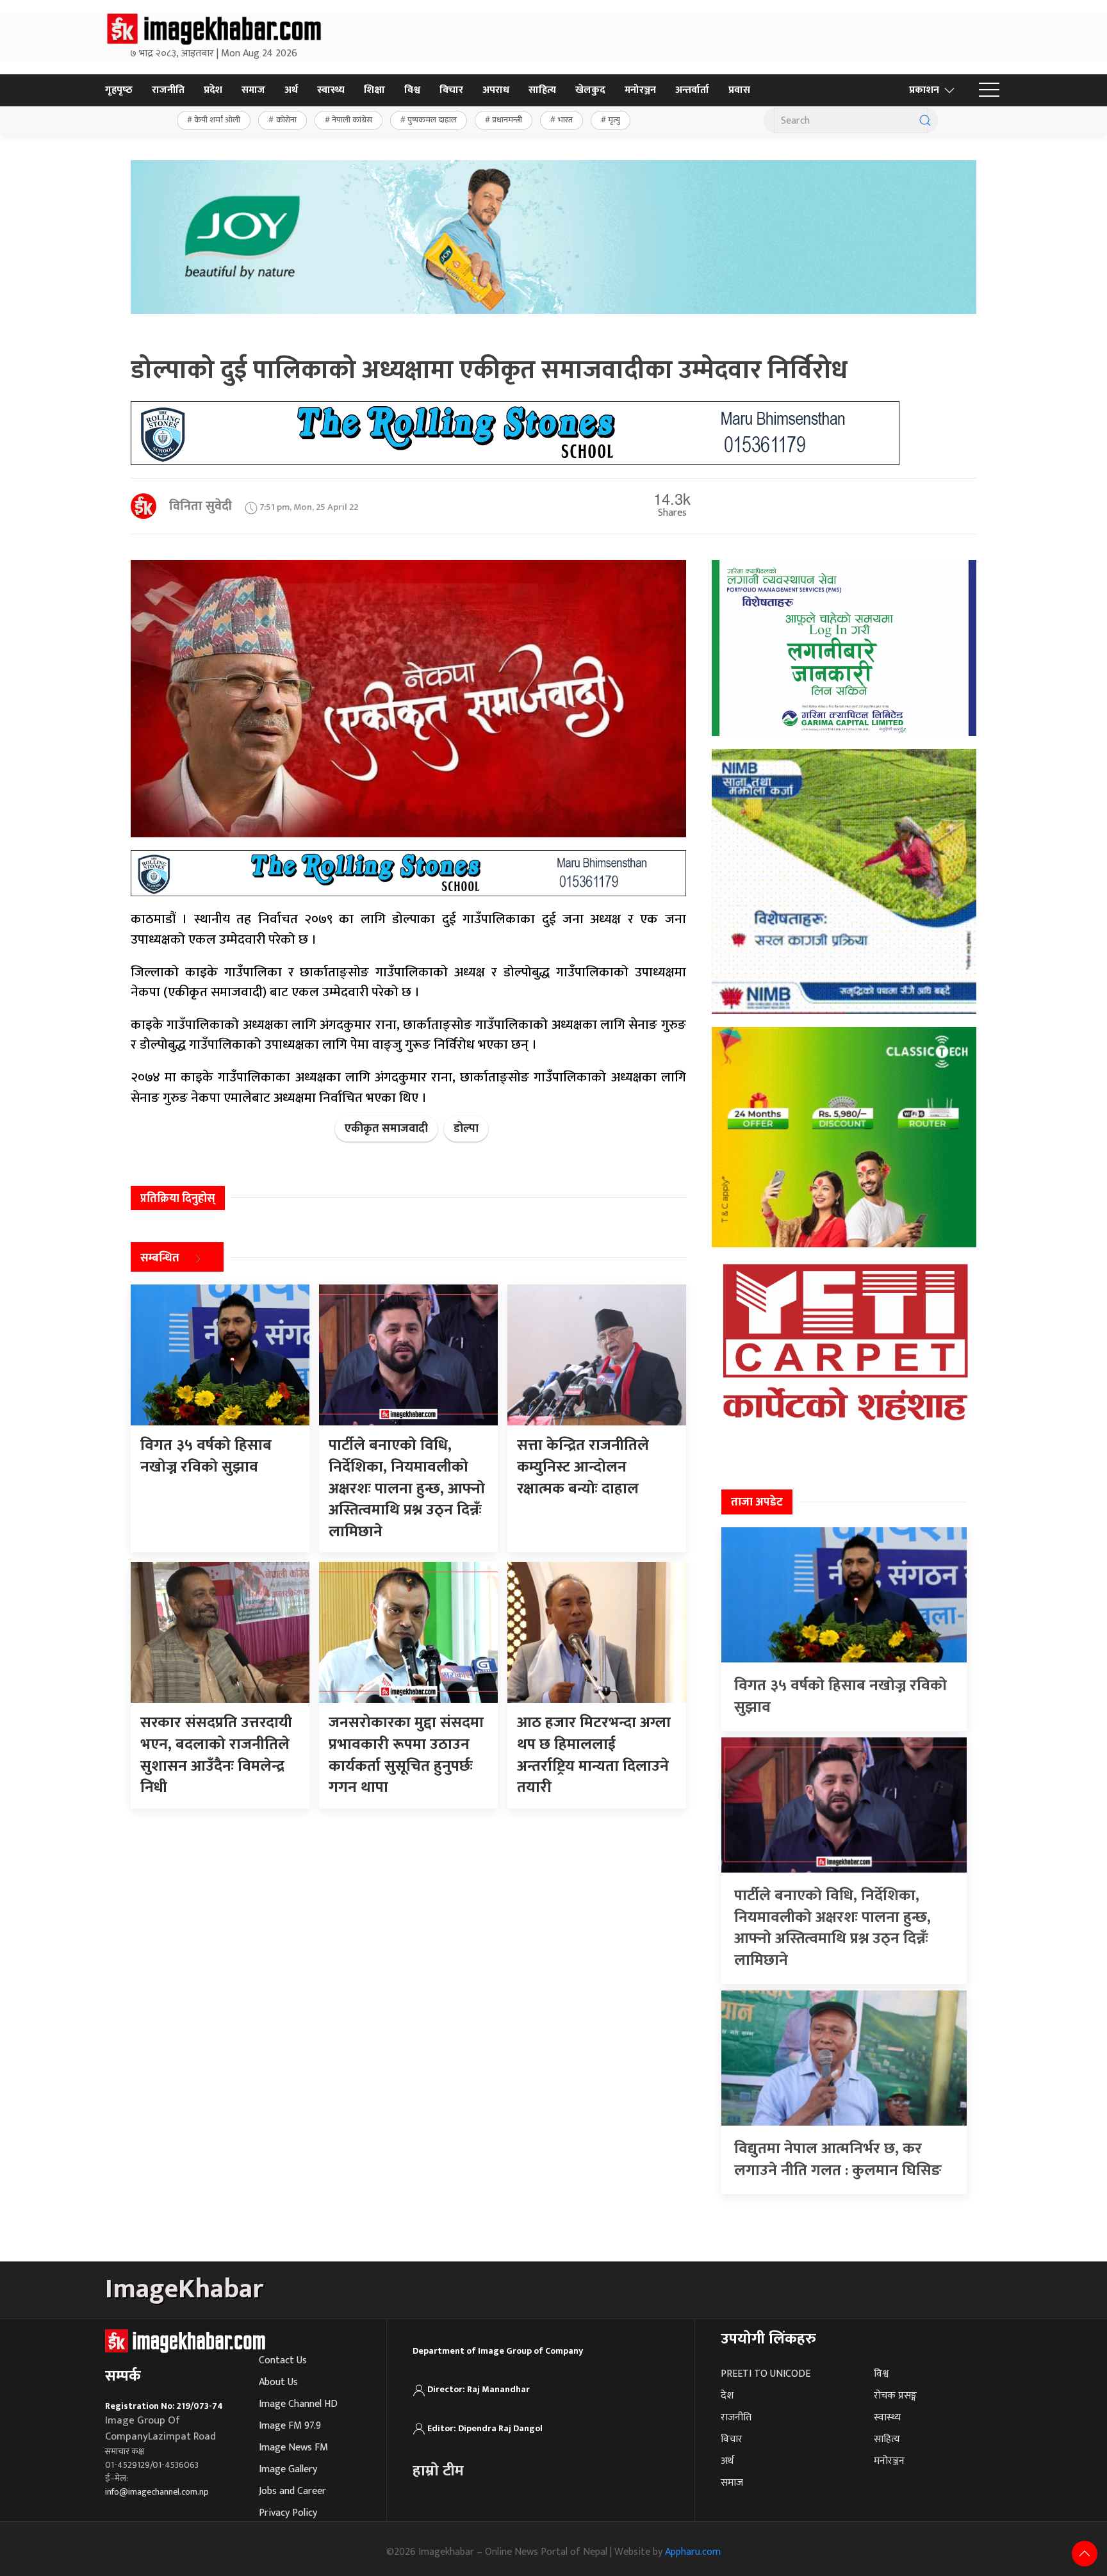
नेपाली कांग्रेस (352, 120)
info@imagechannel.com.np (157, 2492)
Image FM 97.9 (290, 2426)
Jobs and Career (292, 2491)
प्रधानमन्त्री (507, 120)
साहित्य (542, 90)
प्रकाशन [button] (924, 90)
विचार (451, 90)
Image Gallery (288, 2469)
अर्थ (291, 90)
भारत (565, 120)
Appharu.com (693, 2552)
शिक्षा (374, 90)
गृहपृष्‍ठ (119, 90)
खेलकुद (590, 90)
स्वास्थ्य (331, 90)
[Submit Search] (925, 120)
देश (727, 2396)
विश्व (412, 90)
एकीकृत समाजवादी (386, 1129)
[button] (989, 90)
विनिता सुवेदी (201, 506)
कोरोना (286, 120)
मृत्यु (614, 120)
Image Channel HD (298, 2404)
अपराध (496, 90)
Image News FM (293, 2448)
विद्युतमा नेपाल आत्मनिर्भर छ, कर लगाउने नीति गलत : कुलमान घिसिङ (838, 2160)
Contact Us (283, 2360)
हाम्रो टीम (438, 2471)
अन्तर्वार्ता (692, 90)
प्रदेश (213, 90)
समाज (253, 90)
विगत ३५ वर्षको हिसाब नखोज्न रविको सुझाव (840, 1696)
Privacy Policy (288, 2513)
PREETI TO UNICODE (766, 2374)
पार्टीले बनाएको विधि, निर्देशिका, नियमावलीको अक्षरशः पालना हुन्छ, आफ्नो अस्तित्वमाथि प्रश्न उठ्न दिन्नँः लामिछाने (832, 1928)
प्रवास (739, 90)
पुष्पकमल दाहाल (432, 120)
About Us (278, 2382)
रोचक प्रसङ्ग (895, 2396)
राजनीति (168, 90)
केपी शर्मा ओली (217, 120)
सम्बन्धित (160, 1259)
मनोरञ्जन (640, 90)
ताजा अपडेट (757, 1502)
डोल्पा (466, 1129)
